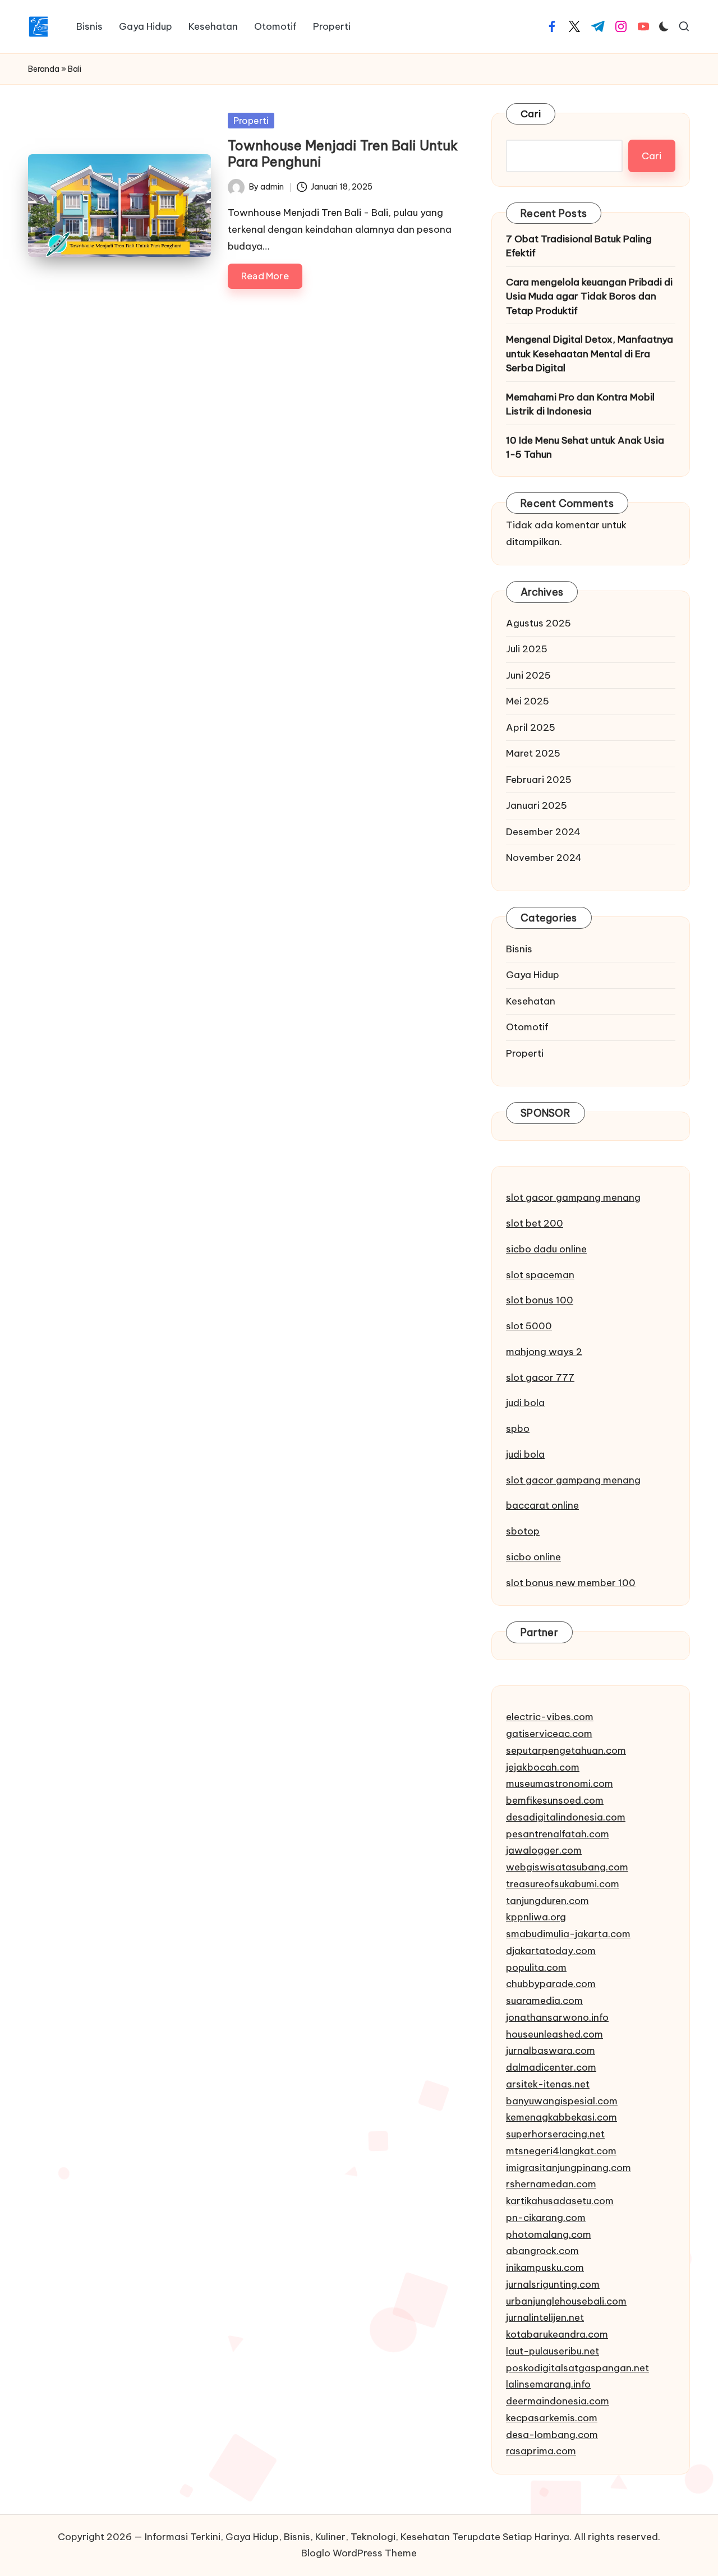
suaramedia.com (544, 2001)
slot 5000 (529, 1326)
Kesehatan (531, 1001)
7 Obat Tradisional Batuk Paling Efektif (579, 246)
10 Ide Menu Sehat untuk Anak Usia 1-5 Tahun (585, 448)
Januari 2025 (537, 805)
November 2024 (544, 858)
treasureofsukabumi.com (563, 1884)
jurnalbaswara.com (551, 2050)
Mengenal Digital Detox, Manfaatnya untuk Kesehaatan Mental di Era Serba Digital (590, 354)
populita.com (536, 1967)
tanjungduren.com (547, 1901)
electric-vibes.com (550, 1717)
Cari (531, 114)
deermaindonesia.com (558, 2401)
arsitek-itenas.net (548, 2084)
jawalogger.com (544, 1850)
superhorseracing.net (555, 2134)
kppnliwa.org (536, 1917)
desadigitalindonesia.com (566, 1817)
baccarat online (542, 1505)
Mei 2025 (528, 701)
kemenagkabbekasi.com (561, 2117)
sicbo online (533, 1557)
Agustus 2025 (538, 623)
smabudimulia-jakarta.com (568, 1934)
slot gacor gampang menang (573, 1197)
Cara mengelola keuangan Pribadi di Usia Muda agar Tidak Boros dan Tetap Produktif (589, 296)
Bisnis (519, 949)
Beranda (44, 69)
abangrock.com (542, 2251)
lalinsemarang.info (548, 2384)
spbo (518, 1428)
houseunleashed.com (554, 2034)
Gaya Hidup (533, 975)
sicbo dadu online (546, 1249)
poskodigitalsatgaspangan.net (577, 2368)
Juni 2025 (528, 675)
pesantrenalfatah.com (558, 1834)
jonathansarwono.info (557, 2017)
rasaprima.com (541, 2451)
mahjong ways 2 (544, 1352)
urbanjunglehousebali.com (566, 2301)
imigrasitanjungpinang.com (569, 2168)
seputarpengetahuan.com (566, 1750)
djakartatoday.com (551, 1951)
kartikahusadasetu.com (560, 2201)
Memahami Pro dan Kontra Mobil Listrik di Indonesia (580, 404)
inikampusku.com (545, 2268)
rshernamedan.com (551, 2184)
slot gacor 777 (540, 1377)
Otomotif (527, 1027)
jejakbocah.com (543, 1767)
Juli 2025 (527, 649)
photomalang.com (549, 2234)
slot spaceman (540, 1275)
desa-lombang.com (552, 2435)
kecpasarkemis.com (552, 2418)
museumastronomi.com (560, 1784)
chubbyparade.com (551, 1984)
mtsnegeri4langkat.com (561, 2151)
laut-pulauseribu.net (553, 2351)
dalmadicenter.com (551, 2067)
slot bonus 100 (540, 1300)
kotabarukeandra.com (557, 2334)
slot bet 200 (535, 1223)
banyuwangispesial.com (562, 2101)
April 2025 (531, 727)
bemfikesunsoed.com (555, 1800)
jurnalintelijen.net (545, 2317)
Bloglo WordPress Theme (359, 2553)
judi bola (525, 1403)
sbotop (523, 1531)
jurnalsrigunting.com (553, 2284)
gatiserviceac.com (549, 1734)
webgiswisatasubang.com (567, 1867)
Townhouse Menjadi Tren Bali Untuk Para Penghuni (343, 153)
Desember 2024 (543, 832)
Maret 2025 (533, 753)
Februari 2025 (539, 780)
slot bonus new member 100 (571, 1583)
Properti (251, 121)
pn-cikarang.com (546, 2218)
